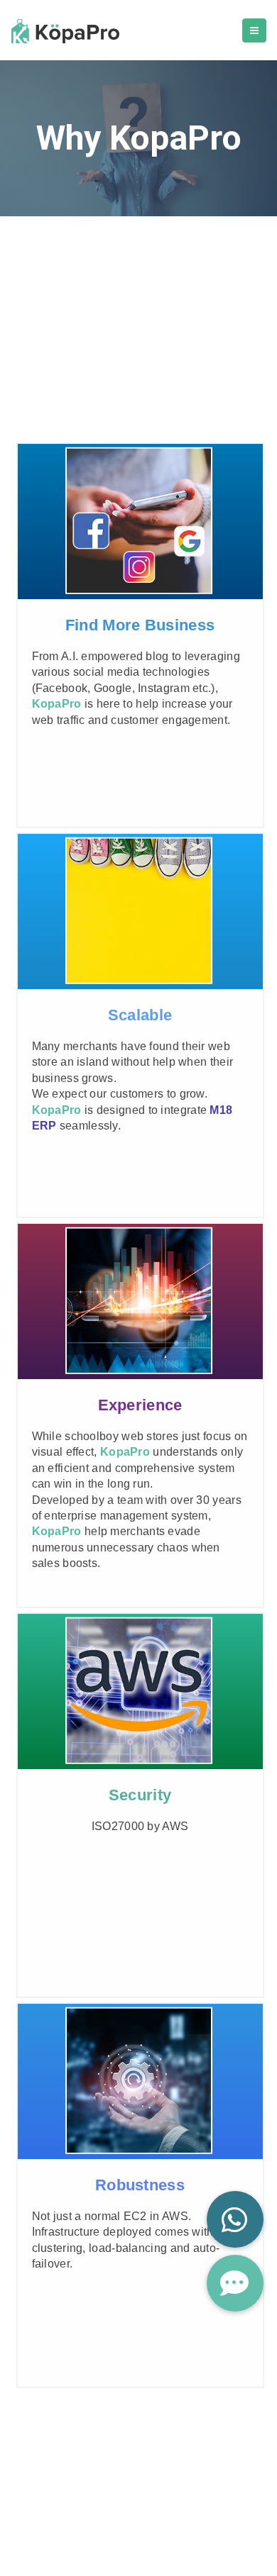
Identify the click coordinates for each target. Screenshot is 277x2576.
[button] (235, 2283)
